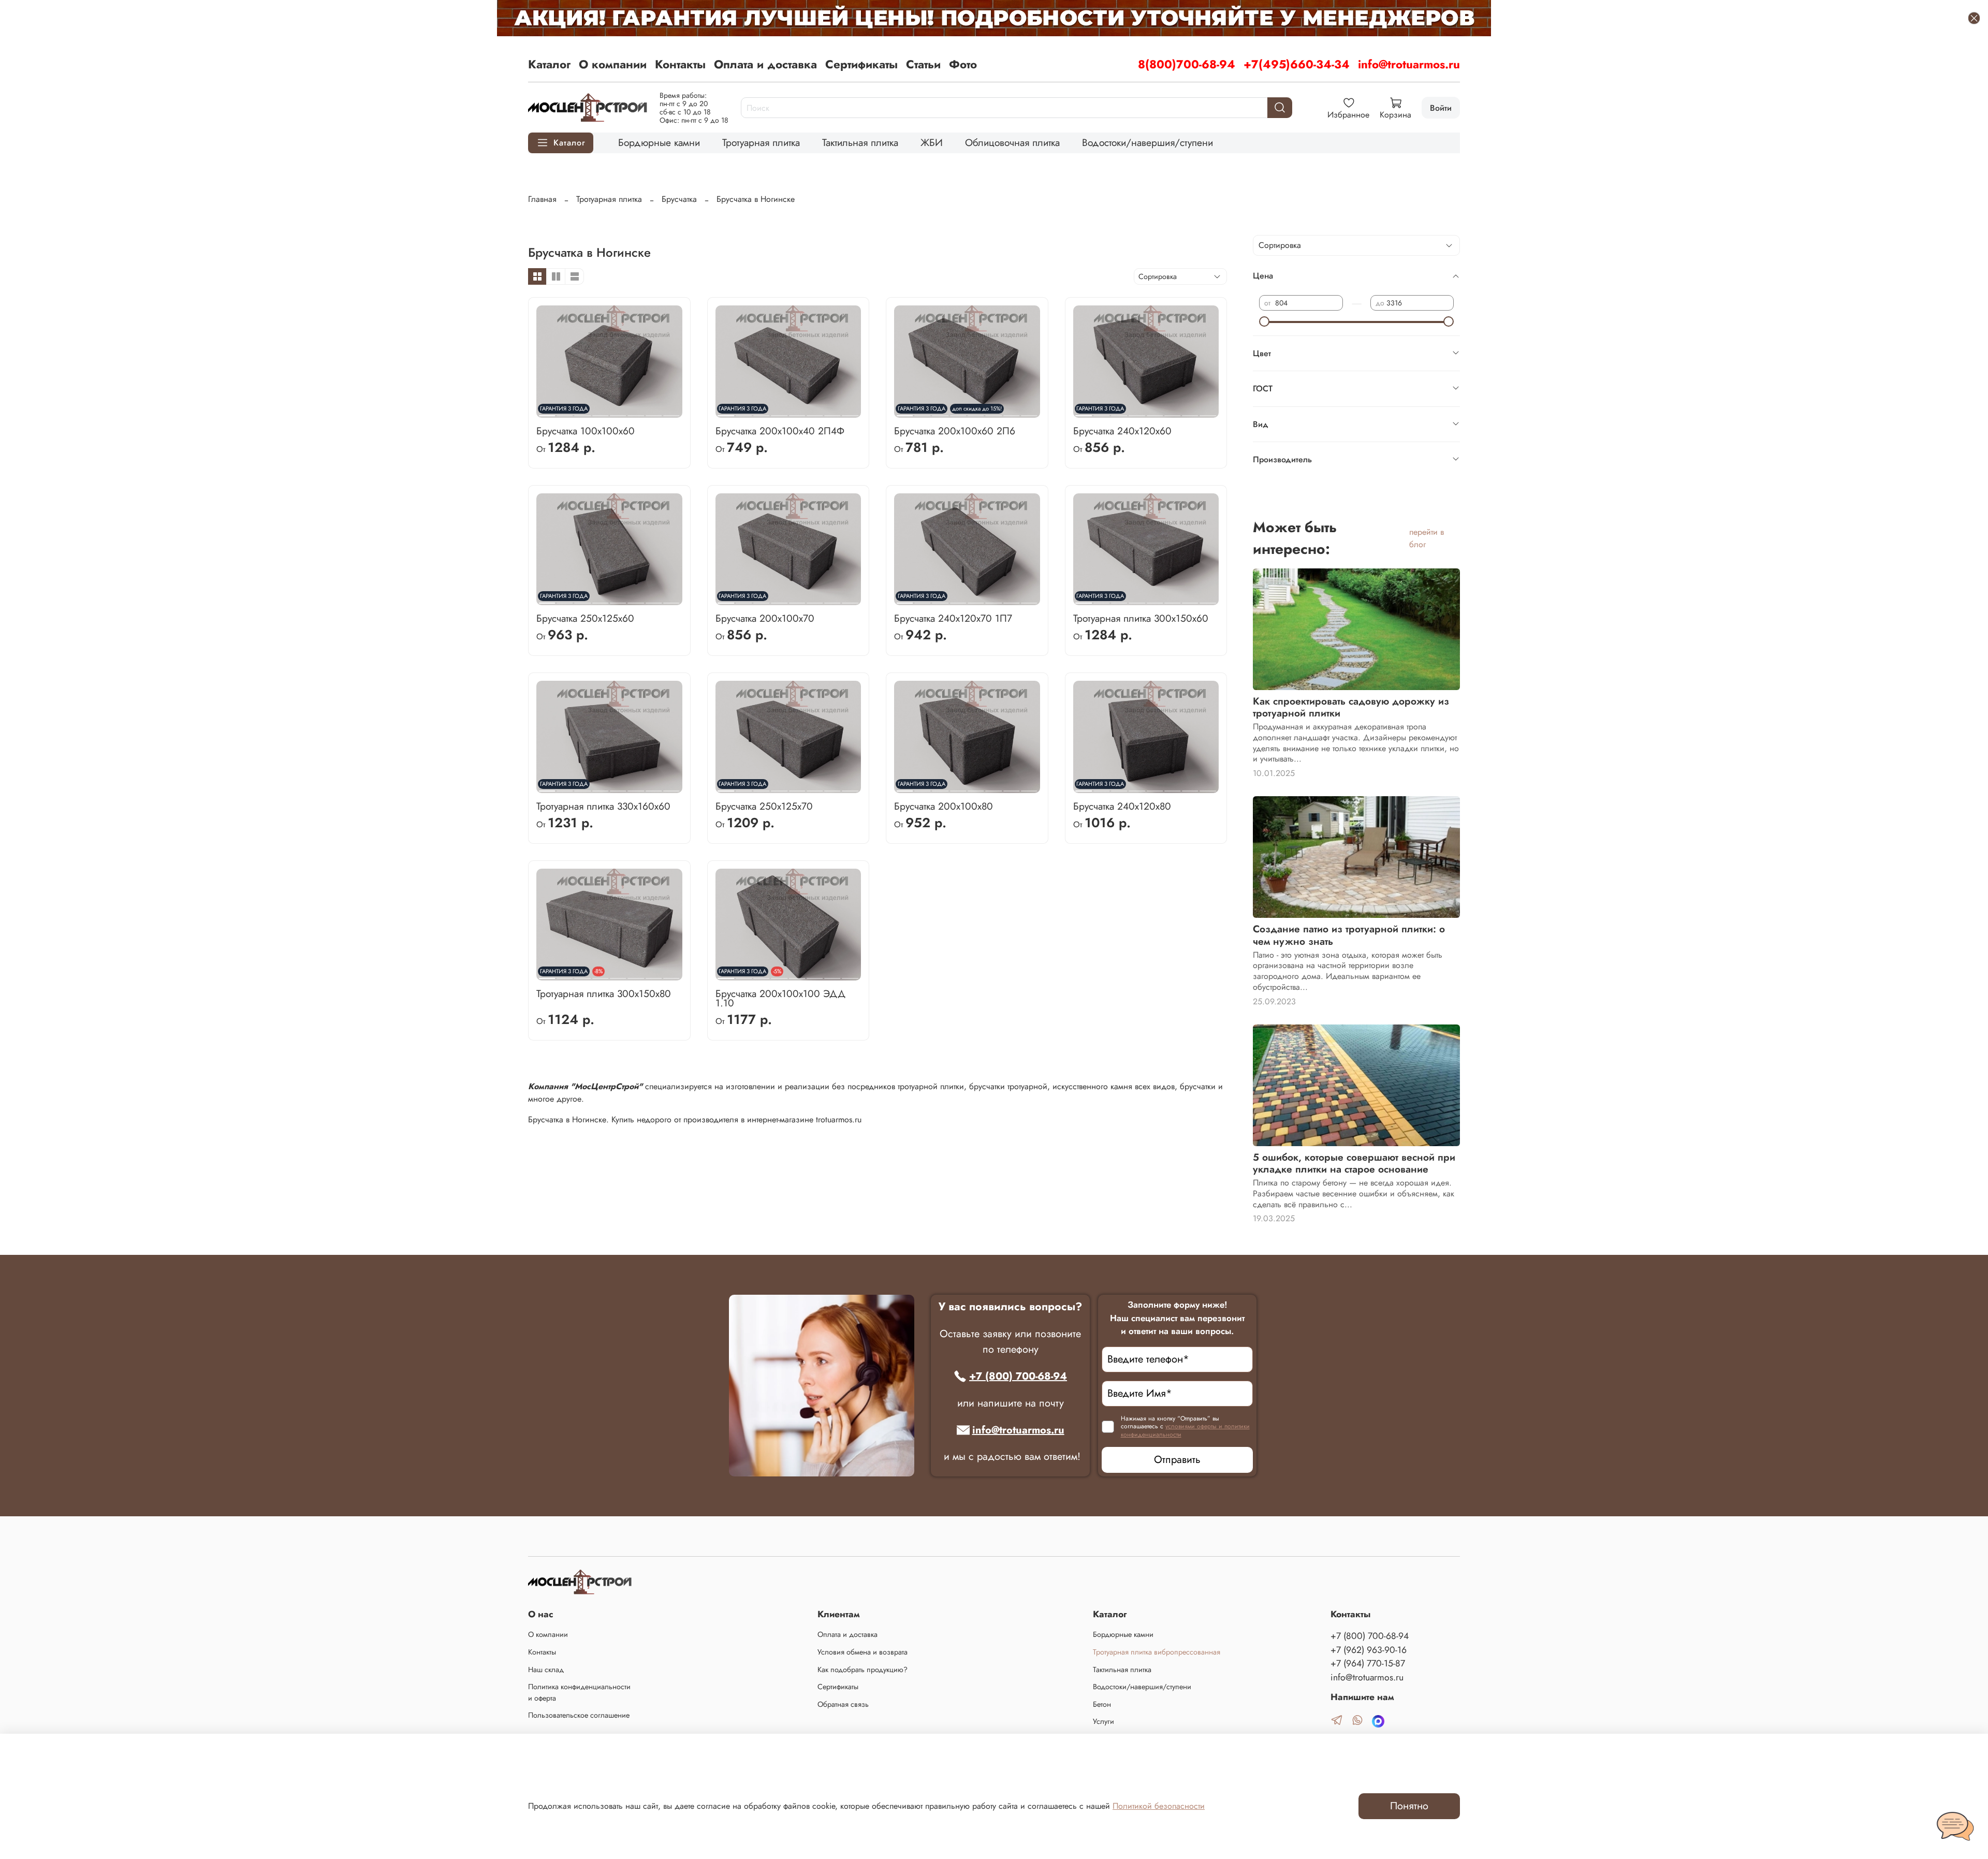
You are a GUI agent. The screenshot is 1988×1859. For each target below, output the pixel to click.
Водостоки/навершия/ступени (1148, 142)
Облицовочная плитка (1012, 142)
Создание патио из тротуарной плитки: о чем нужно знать (1349, 935)
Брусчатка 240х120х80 (1122, 806)
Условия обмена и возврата (863, 1652)
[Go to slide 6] (636, 412)
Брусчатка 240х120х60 (1122, 431)
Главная (542, 199)
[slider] (1264, 321)
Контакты (680, 64)
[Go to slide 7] (654, 412)
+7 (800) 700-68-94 (1018, 1376)
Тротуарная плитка (761, 142)
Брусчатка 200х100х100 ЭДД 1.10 (780, 998)
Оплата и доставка (765, 64)
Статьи (923, 64)
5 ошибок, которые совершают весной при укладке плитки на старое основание (1354, 1163)
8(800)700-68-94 (1187, 64)
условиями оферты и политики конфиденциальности (1185, 1430)
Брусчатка (679, 199)
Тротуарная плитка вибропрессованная (1157, 1652)
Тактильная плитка (860, 142)
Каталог (549, 64)
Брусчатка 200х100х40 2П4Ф (780, 431)
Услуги (1103, 1721)
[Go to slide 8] (671, 412)
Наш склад (546, 1670)
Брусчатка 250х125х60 (585, 618)
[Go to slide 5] (618, 412)
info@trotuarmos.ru (1409, 64)
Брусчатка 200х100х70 (765, 618)
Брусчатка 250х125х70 (764, 806)
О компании (613, 64)
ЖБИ (932, 142)
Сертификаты (861, 64)
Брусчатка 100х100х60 (586, 431)
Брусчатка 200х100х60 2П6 (955, 431)
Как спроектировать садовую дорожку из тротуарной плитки (1351, 707)
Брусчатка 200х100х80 (944, 806)
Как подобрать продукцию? (863, 1670)
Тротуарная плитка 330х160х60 (603, 806)
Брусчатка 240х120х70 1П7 (953, 618)
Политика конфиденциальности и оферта (579, 1692)
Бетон (1102, 1704)
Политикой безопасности (1159, 1806)
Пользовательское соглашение (579, 1715)
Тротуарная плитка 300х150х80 (604, 993)
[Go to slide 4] (600, 412)
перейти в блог (1427, 538)
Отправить (1177, 1460)
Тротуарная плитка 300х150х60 (1141, 618)
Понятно (1409, 1806)
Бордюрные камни (659, 142)
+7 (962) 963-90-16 (1369, 1650)
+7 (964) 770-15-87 (1368, 1663)
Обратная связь (843, 1704)
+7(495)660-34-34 (1297, 64)
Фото (963, 64)
